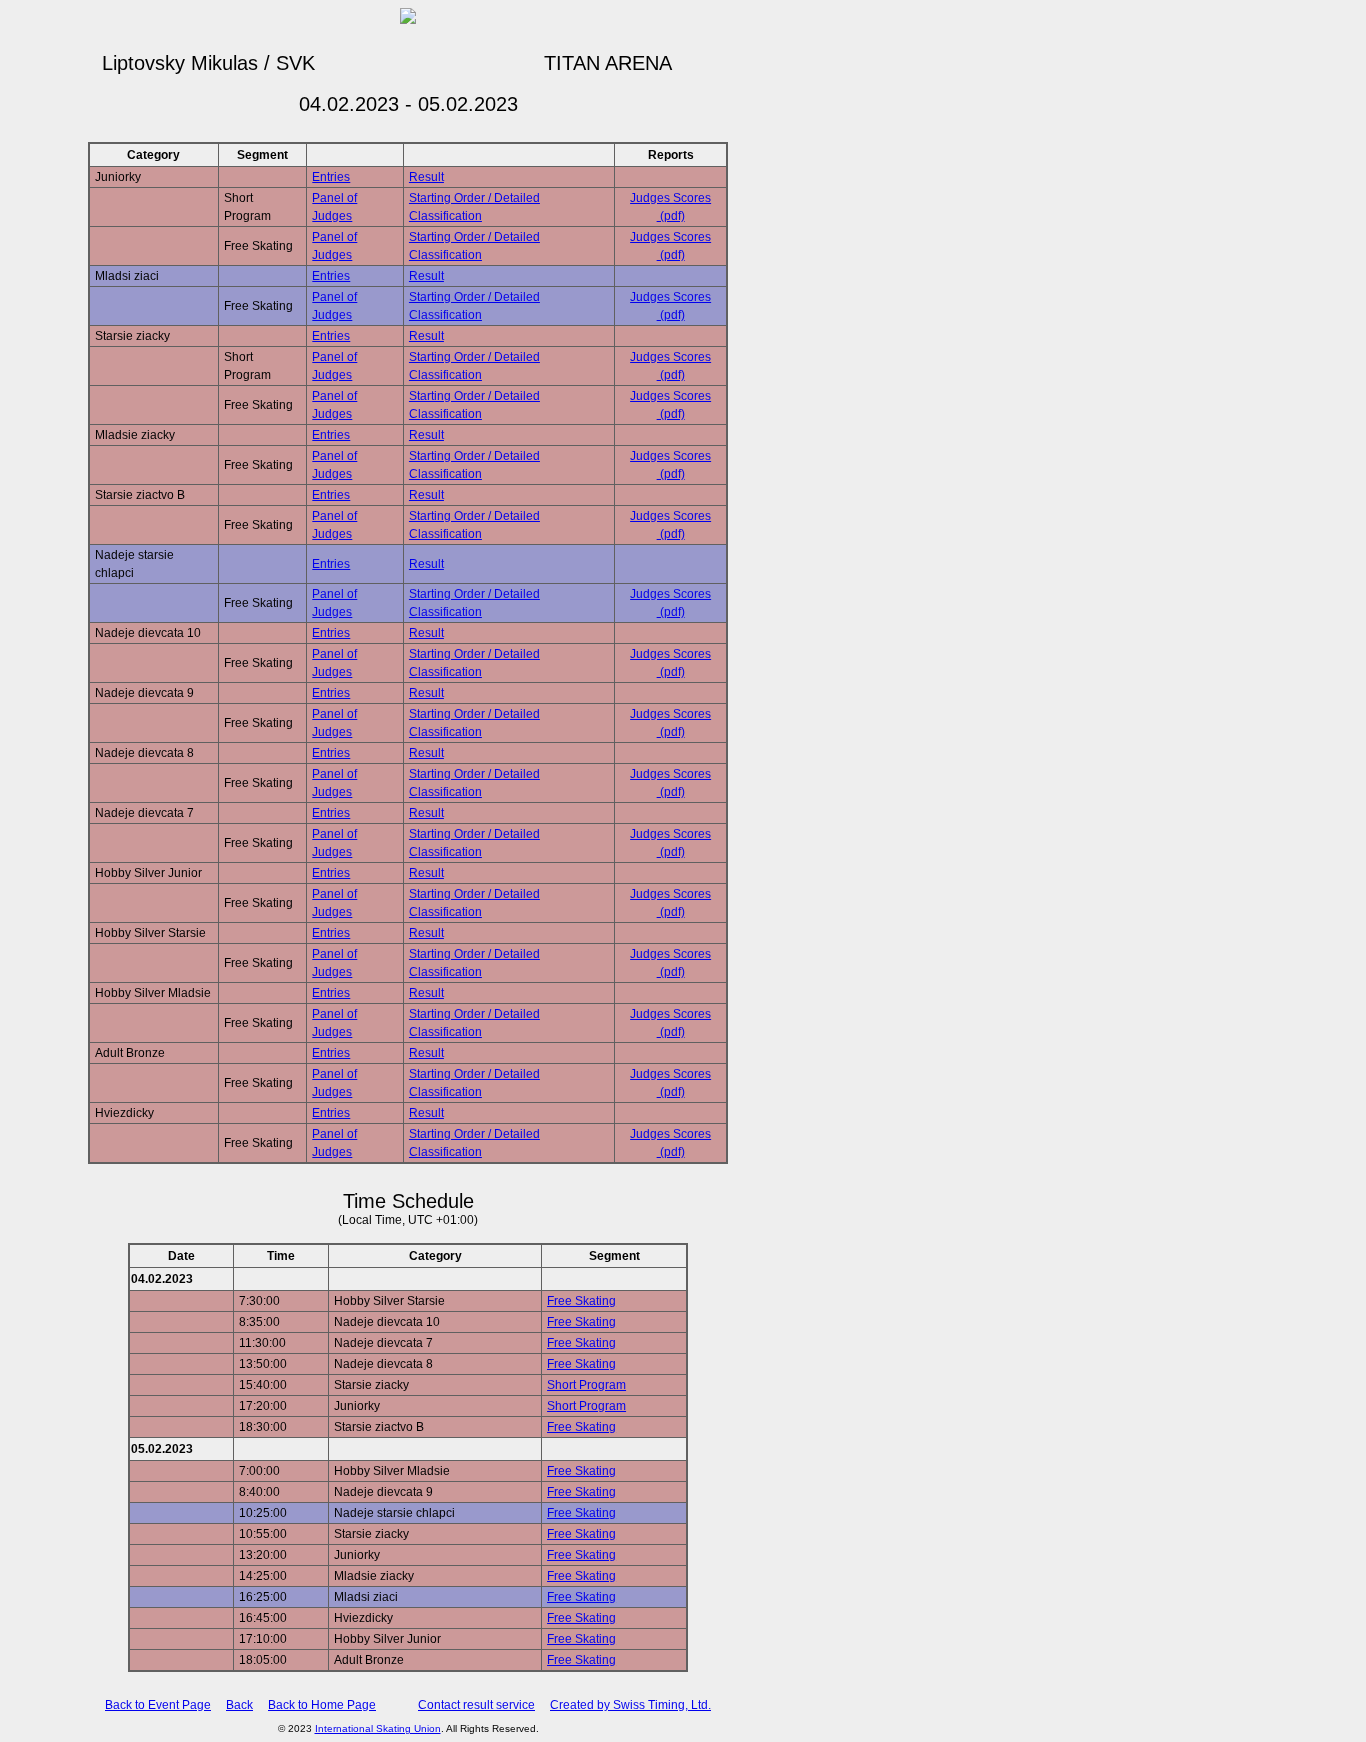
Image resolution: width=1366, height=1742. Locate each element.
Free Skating (581, 1301)
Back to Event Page (158, 1705)
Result (426, 177)
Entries (331, 177)
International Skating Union (378, 1728)
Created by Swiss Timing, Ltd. (630, 1705)
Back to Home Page (322, 1705)
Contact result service (476, 1705)
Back (239, 1705)
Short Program (586, 1385)
